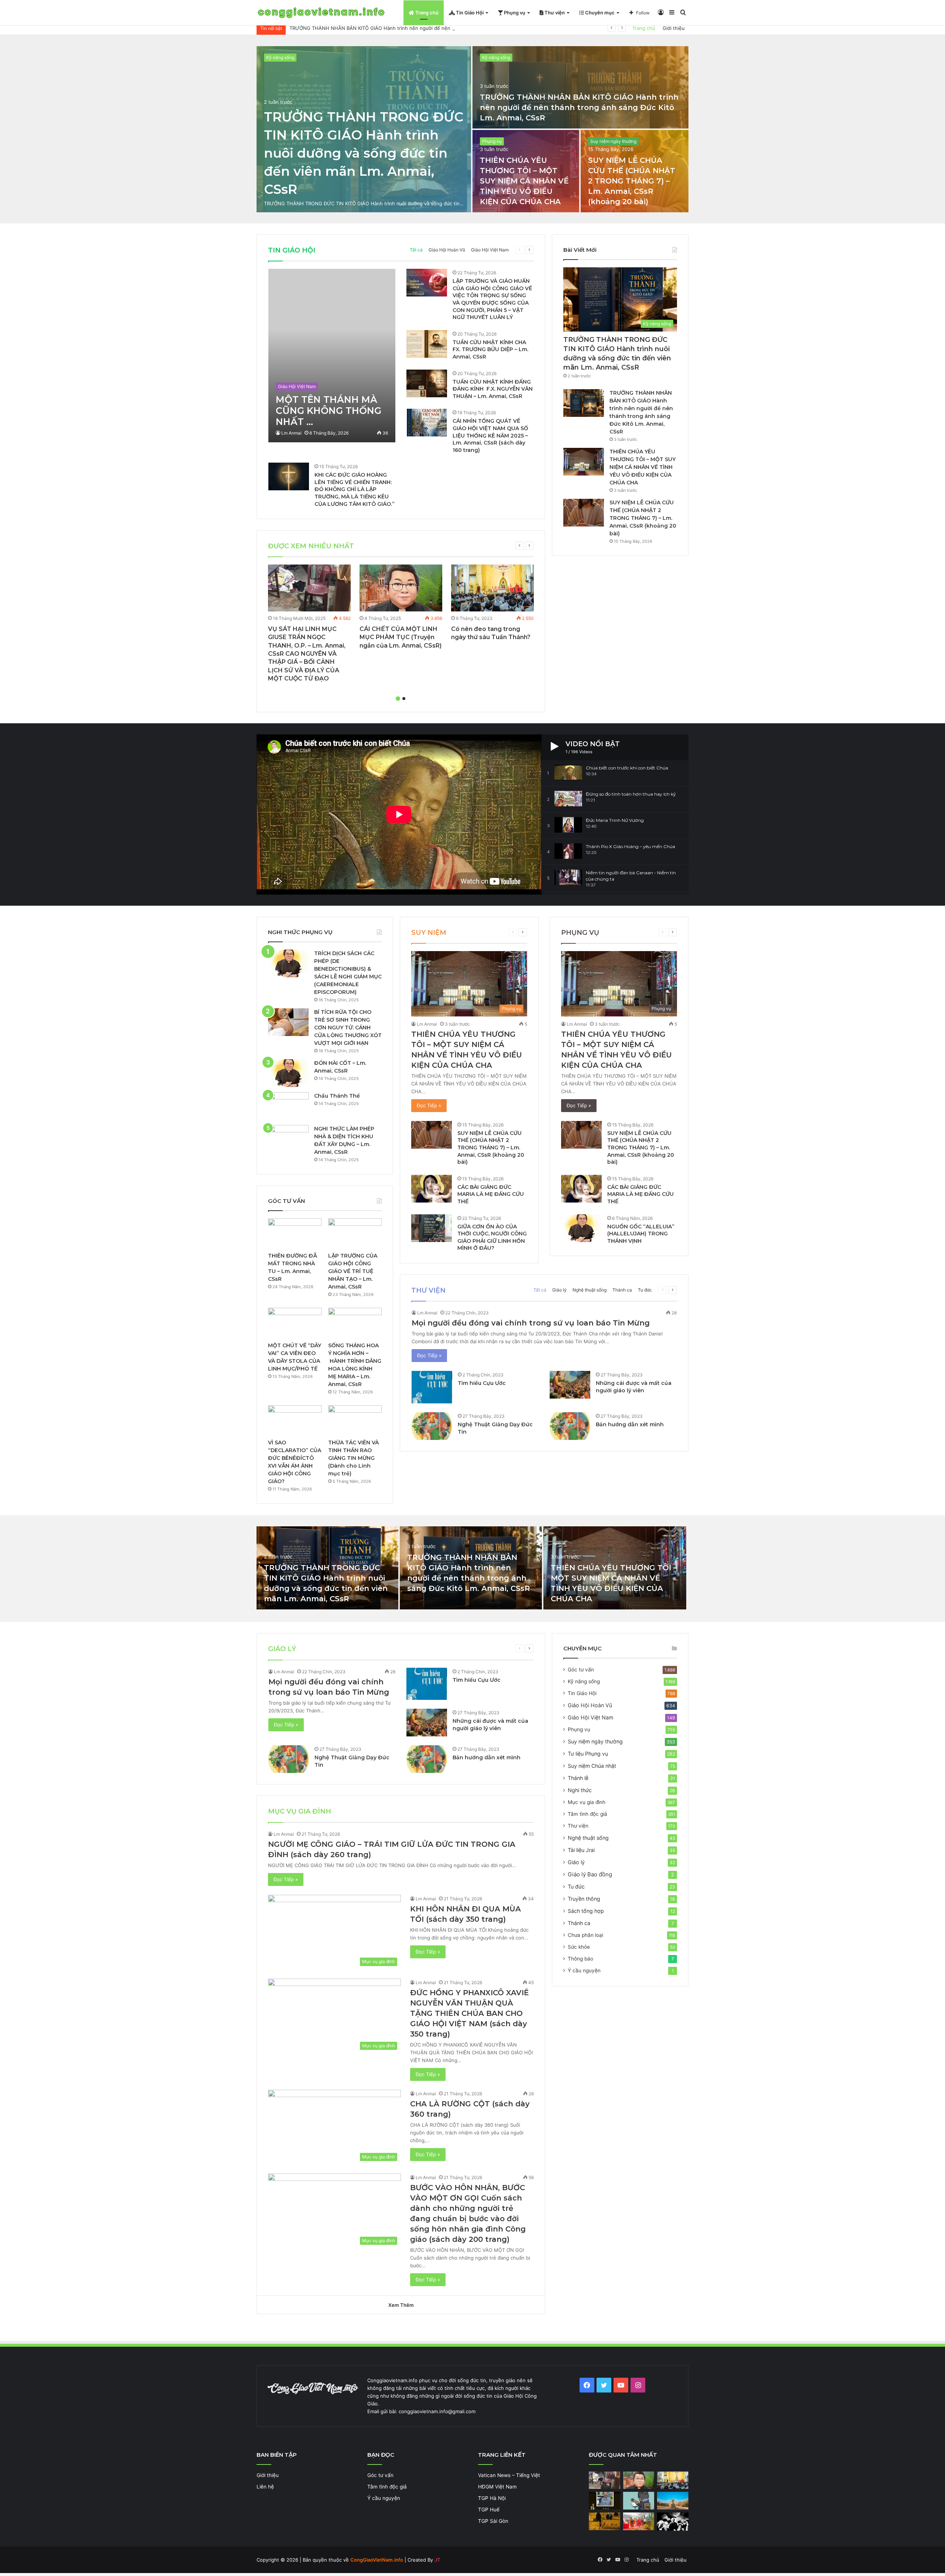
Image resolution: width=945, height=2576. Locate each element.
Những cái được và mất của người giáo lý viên (634, 1387)
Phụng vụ (514, 13)
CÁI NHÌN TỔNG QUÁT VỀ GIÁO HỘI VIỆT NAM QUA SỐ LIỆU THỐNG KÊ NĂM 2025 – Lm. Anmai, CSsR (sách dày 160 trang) (490, 435)
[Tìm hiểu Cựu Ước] (432, 1387)
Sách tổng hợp (586, 1911)
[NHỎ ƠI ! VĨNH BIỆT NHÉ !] (604, 2501)
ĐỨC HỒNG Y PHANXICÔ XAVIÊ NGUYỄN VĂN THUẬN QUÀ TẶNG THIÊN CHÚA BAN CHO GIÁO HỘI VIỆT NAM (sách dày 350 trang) (470, 2013)
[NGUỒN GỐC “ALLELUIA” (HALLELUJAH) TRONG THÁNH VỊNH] (581, 1228)
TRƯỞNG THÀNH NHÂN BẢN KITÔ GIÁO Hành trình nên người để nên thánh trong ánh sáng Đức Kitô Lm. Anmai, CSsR (579, 107)
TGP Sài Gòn (493, 2521)
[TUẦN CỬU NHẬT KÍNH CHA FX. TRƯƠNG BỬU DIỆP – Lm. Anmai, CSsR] (427, 344)
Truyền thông (584, 1899)
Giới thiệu (674, 28)
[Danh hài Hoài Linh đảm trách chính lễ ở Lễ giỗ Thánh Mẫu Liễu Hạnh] (639, 2521)
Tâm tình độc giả (587, 1814)
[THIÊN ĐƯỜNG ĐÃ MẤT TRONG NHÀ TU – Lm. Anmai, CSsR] (295, 1234)
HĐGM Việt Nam (497, 2487)
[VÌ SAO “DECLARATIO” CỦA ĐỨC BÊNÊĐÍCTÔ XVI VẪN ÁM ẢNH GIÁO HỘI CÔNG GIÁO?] (295, 1420)
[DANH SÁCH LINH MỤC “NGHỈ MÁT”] (604, 2521)
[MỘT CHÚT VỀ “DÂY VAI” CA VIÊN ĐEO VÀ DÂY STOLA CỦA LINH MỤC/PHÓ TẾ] (295, 1323)
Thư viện (554, 13)
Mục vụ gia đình (587, 1802)
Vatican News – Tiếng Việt (509, 2475)
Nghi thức (580, 1790)
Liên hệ (265, 2487)
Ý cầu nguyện (584, 1970)
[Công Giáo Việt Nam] (321, 13)
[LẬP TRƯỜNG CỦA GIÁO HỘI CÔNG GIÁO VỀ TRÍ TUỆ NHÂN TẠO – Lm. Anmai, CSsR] (355, 1234)
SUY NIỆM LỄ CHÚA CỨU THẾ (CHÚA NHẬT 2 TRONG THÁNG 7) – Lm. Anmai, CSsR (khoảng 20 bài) (632, 181)
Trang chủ (426, 13)
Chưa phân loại (585, 1935)
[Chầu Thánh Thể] (288, 1106)
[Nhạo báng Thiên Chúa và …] (673, 2522)
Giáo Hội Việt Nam (490, 250)
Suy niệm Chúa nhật (592, 1766)
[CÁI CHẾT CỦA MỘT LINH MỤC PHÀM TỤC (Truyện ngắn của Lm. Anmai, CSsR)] (401, 588)
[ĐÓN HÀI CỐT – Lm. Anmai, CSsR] (288, 1073)
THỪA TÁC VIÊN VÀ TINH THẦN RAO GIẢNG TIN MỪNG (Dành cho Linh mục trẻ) (353, 1458)
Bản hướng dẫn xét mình (630, 1424)
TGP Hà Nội (492, 2498)
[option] (472, 129)
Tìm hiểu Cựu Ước (482, 1383)
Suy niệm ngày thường (613, 141)
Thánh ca (622, 1290)
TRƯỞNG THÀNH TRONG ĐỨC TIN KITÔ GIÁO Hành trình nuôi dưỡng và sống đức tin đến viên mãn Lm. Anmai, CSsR (364, 153)
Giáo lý (559, 1290)
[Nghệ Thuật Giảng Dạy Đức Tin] (432, 1426)
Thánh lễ (578, 1778)
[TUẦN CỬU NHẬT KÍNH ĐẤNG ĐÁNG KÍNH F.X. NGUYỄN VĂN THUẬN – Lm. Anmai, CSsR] (427, 383)
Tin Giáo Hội (469, 13)
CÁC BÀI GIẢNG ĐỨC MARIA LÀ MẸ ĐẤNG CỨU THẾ (491, 1194)
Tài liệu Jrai (581, 1850)
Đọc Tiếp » (429, 1105)
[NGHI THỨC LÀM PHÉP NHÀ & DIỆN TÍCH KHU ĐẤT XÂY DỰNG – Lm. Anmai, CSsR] (288, 1139)
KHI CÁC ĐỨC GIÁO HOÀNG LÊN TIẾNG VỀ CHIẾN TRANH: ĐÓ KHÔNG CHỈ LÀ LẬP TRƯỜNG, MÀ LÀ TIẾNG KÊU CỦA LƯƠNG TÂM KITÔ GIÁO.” (355, 489)
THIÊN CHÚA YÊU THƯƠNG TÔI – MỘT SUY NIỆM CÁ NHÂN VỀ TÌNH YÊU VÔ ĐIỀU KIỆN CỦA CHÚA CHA (524, 181)
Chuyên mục (599, 13)
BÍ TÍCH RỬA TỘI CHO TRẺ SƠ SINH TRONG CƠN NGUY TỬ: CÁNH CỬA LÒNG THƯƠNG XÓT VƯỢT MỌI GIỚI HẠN (348, 1028)
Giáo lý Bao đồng (590, 1874)
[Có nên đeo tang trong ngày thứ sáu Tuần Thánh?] (492, 588)
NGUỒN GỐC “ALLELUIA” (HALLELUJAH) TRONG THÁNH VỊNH (641, 1234)
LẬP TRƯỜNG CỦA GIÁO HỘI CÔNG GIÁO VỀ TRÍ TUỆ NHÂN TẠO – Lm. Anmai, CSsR (353, 1271)
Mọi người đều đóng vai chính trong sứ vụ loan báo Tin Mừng (531, 1323)
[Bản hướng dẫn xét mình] (570, 1426)
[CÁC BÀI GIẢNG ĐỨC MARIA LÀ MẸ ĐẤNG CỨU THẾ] (432, 1189)
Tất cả (416, 250)
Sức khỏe (579, 1947)
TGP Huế (489, 2510)
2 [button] (404, 699)
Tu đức (645, 1290)
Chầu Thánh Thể (337, 1096)
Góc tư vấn (581, 1670)
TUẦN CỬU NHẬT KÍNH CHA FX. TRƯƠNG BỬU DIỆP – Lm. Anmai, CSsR (490, 349)
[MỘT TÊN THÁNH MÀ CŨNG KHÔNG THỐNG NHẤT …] (332, 356)
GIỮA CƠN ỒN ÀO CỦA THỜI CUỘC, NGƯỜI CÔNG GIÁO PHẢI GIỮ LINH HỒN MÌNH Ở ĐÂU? (492, 1237)
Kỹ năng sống (280, 57)
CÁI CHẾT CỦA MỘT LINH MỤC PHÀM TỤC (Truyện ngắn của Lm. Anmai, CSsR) (401, 637)
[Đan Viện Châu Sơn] (673, 2501)
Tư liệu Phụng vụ (588, 1754)
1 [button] (398, 699)
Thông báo (580, 1959)
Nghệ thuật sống (590, 1290)
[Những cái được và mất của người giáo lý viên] (570, 1385)
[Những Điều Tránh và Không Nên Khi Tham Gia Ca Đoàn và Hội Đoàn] (639, 2501)
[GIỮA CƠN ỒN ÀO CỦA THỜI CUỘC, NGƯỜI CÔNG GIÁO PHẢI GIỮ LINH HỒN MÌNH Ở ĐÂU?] (432, 1228)
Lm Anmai (291, 433)
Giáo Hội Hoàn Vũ (447, 250)
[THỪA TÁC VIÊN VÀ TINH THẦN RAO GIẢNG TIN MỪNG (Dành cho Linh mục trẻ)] (355, 1420)
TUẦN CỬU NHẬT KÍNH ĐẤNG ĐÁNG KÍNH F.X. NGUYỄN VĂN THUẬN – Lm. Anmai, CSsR (493, 389)
